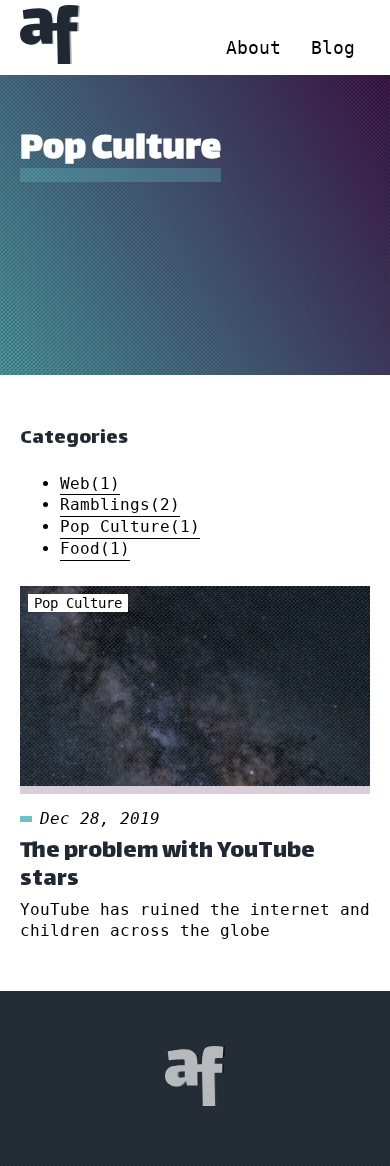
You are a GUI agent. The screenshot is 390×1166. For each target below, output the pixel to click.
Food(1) (95, 548)
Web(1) (90, 483)
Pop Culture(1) (130, 526)
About (253, 47)
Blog (333, 47)
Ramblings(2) (120, 504)
